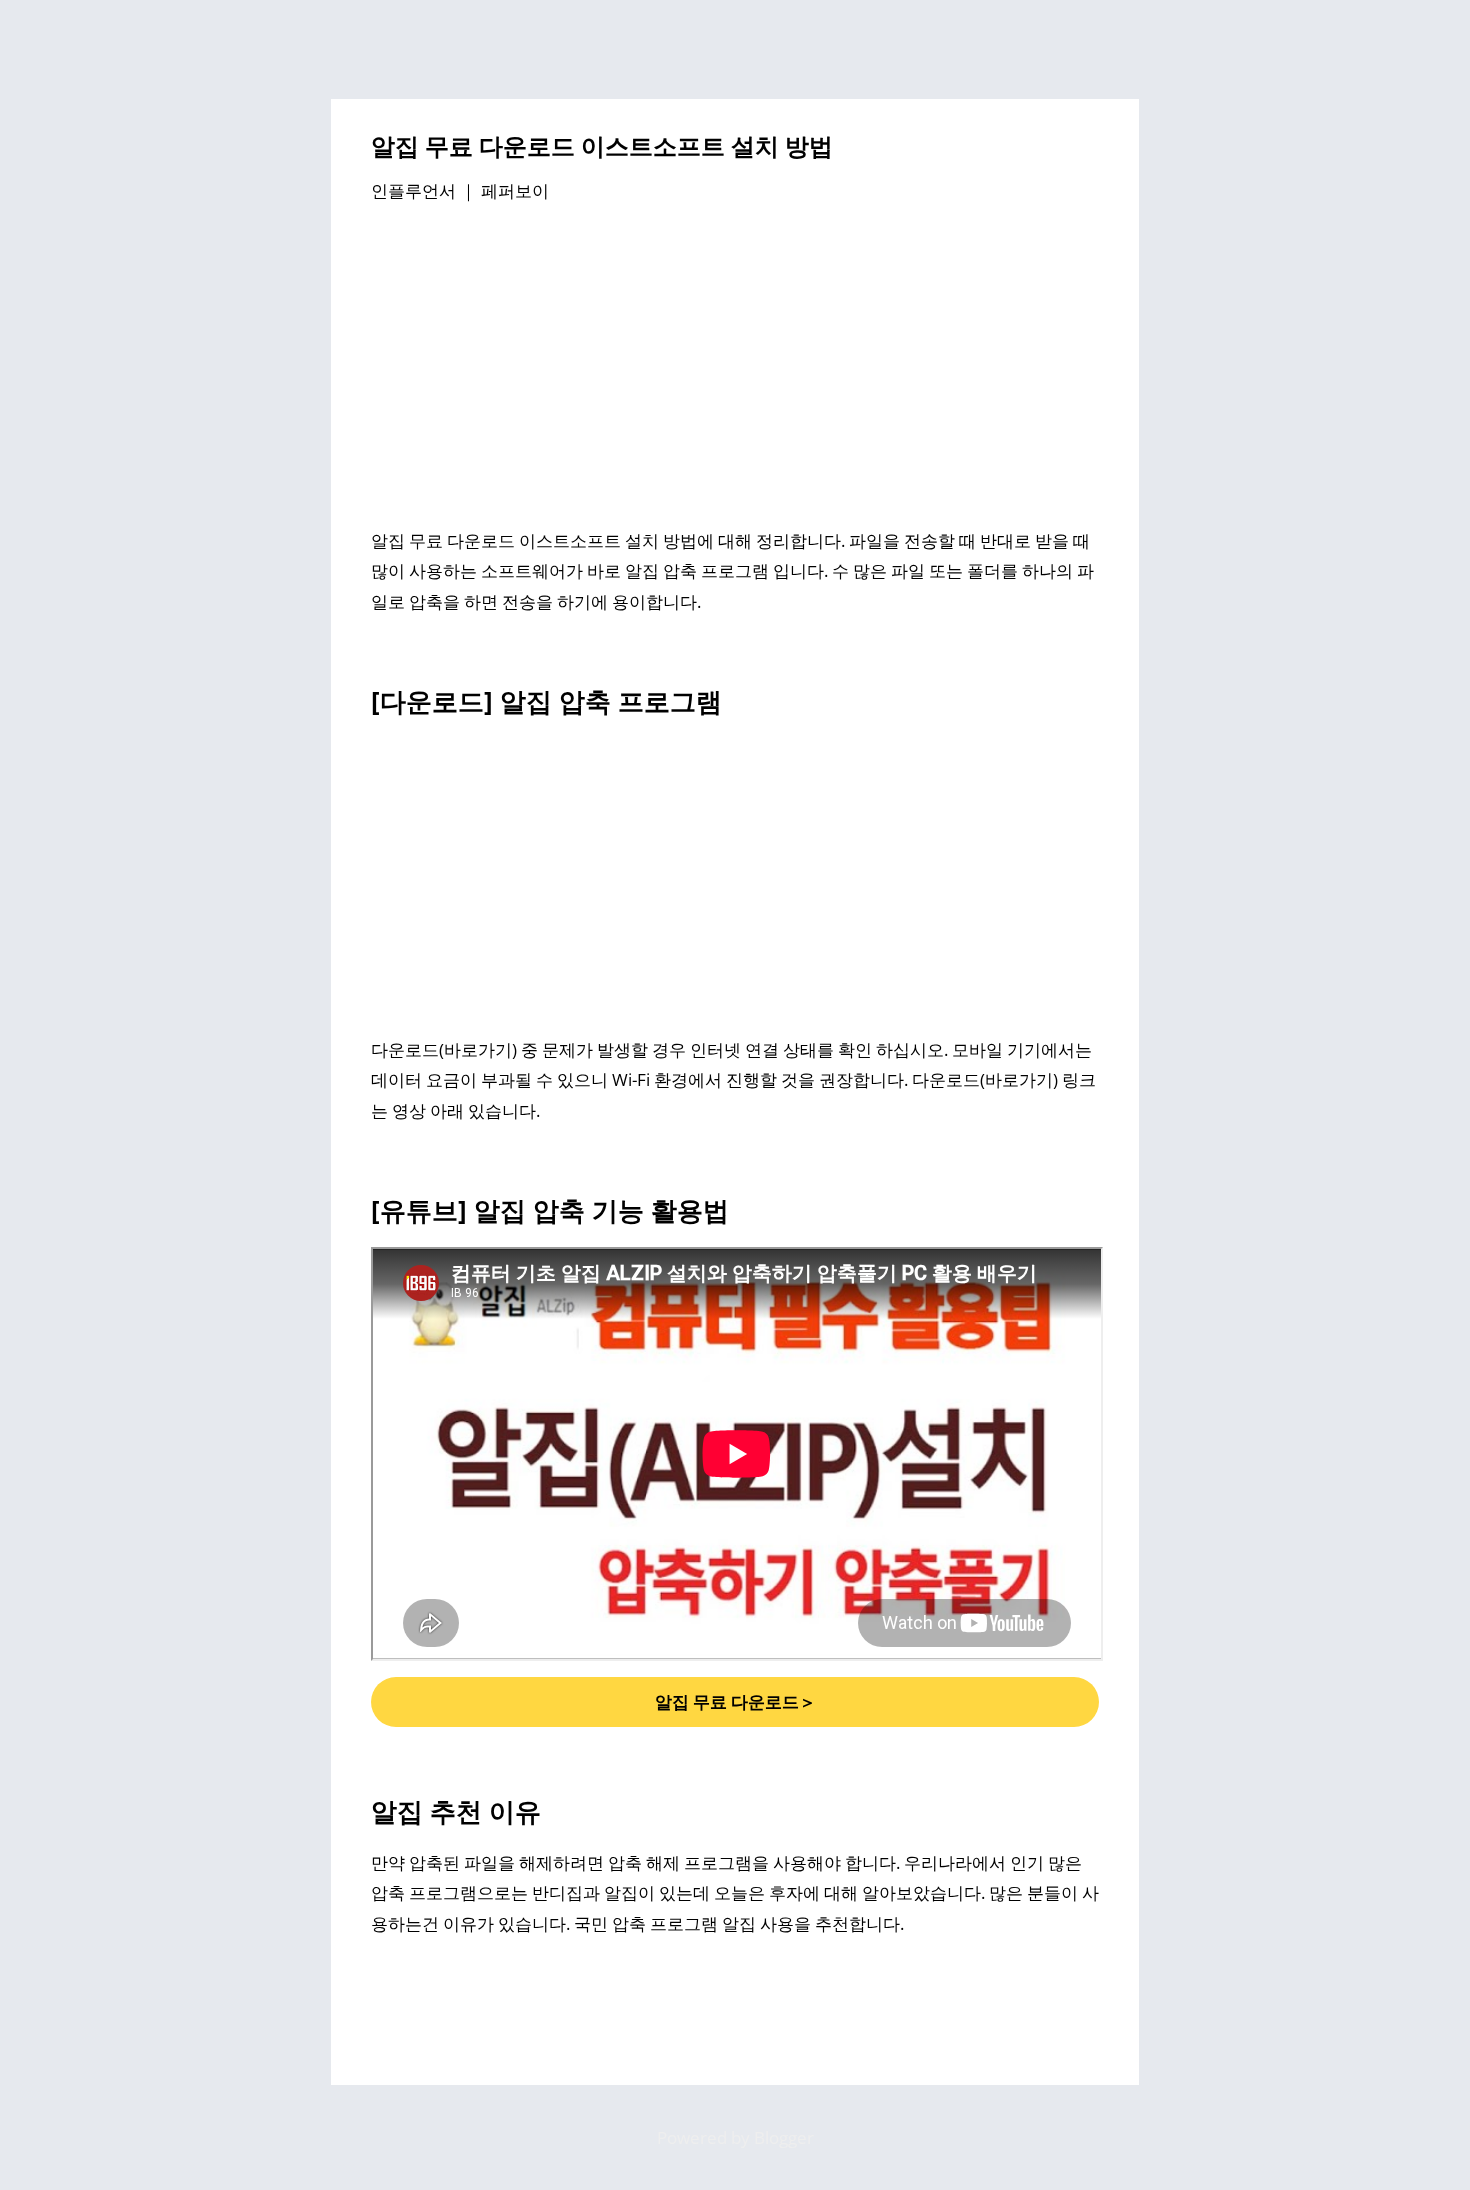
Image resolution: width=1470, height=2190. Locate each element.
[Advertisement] (735, 369)
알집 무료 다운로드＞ (735, 1701)
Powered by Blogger (735, 2137)
